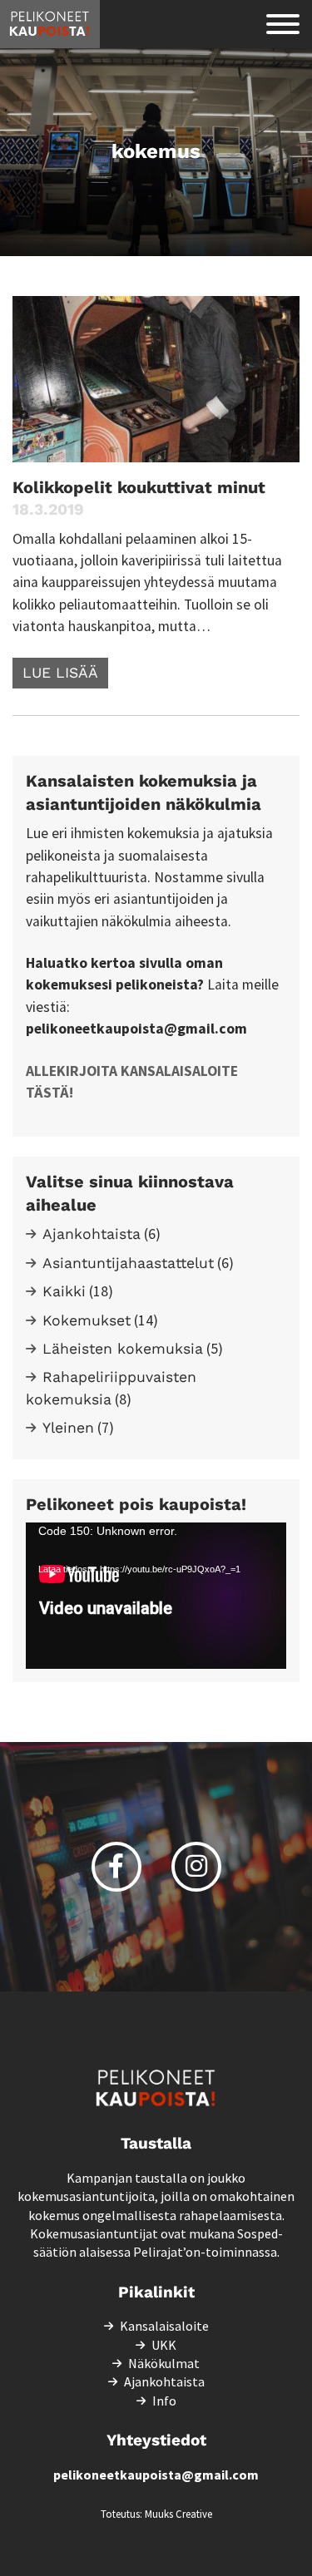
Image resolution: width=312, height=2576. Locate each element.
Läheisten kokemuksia (123, 1349)
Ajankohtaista (92, 1234)
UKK (164, 2345)
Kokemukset (87, 1320)
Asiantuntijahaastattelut (128, 1263)
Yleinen (68, 1428)
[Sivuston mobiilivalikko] (283, 24)
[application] (156, 1596)
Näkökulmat (164, 2363)
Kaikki (64, 1291)
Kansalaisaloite (164, 2326)
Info (164, 2401)
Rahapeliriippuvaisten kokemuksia (111, 1388)
